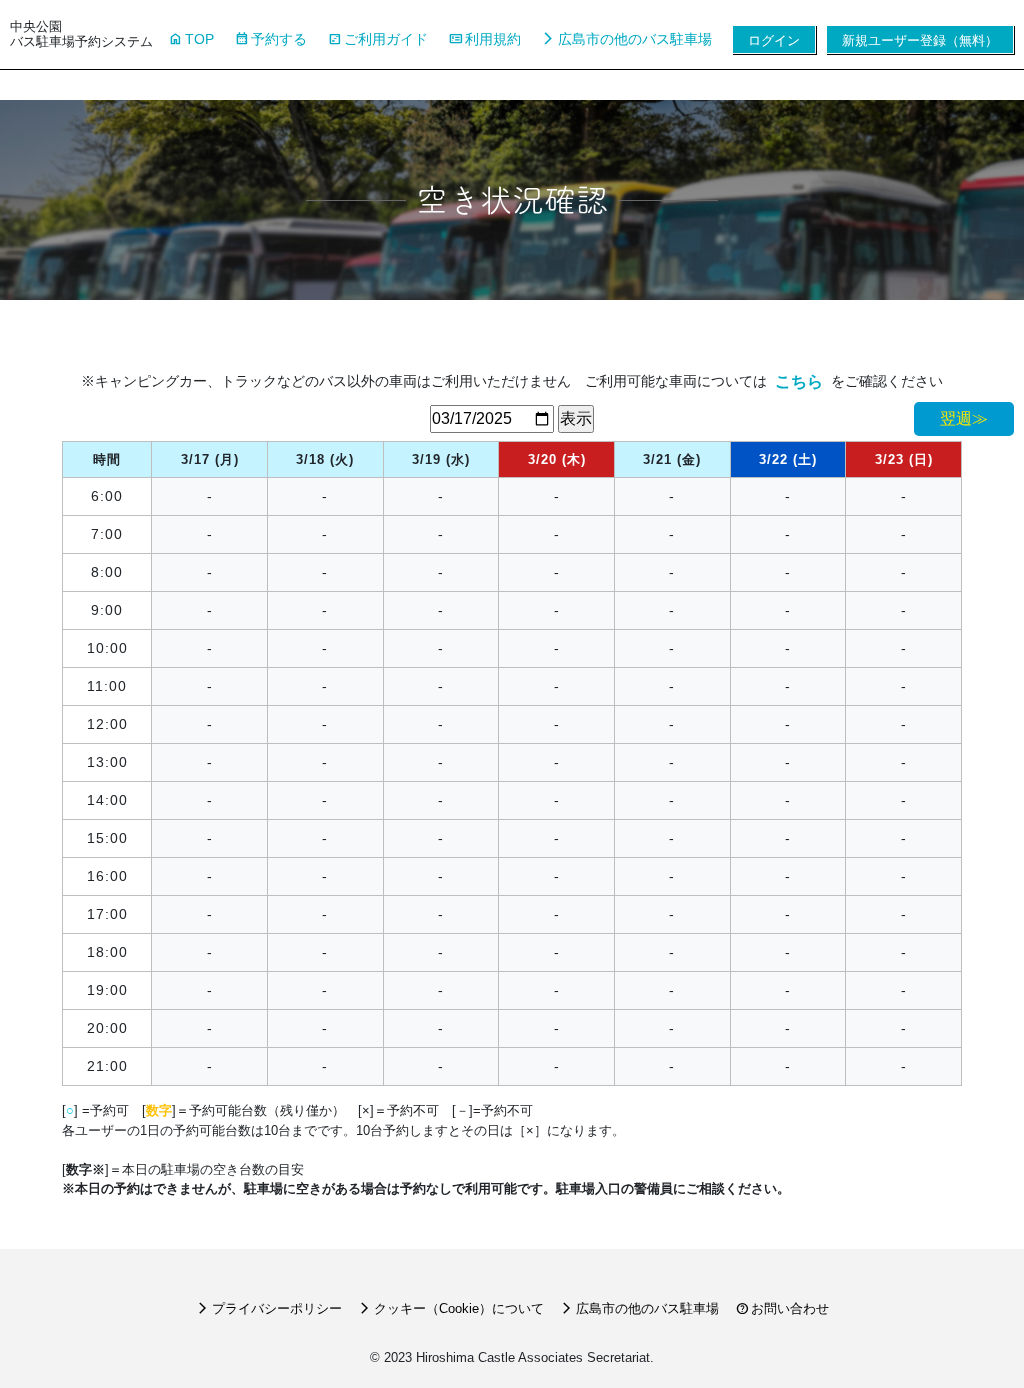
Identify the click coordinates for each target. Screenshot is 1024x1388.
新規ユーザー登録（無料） (920, 40)
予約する (270, 39)
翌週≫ (964, 418)
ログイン (774, 40)
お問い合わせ (782, 1308)
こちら (799, 381)
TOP (191, 39)
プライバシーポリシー (269, 1308)
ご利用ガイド (377, 39)
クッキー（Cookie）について (451, 1308)
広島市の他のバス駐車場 (626, 39)
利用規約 (484, 39)
